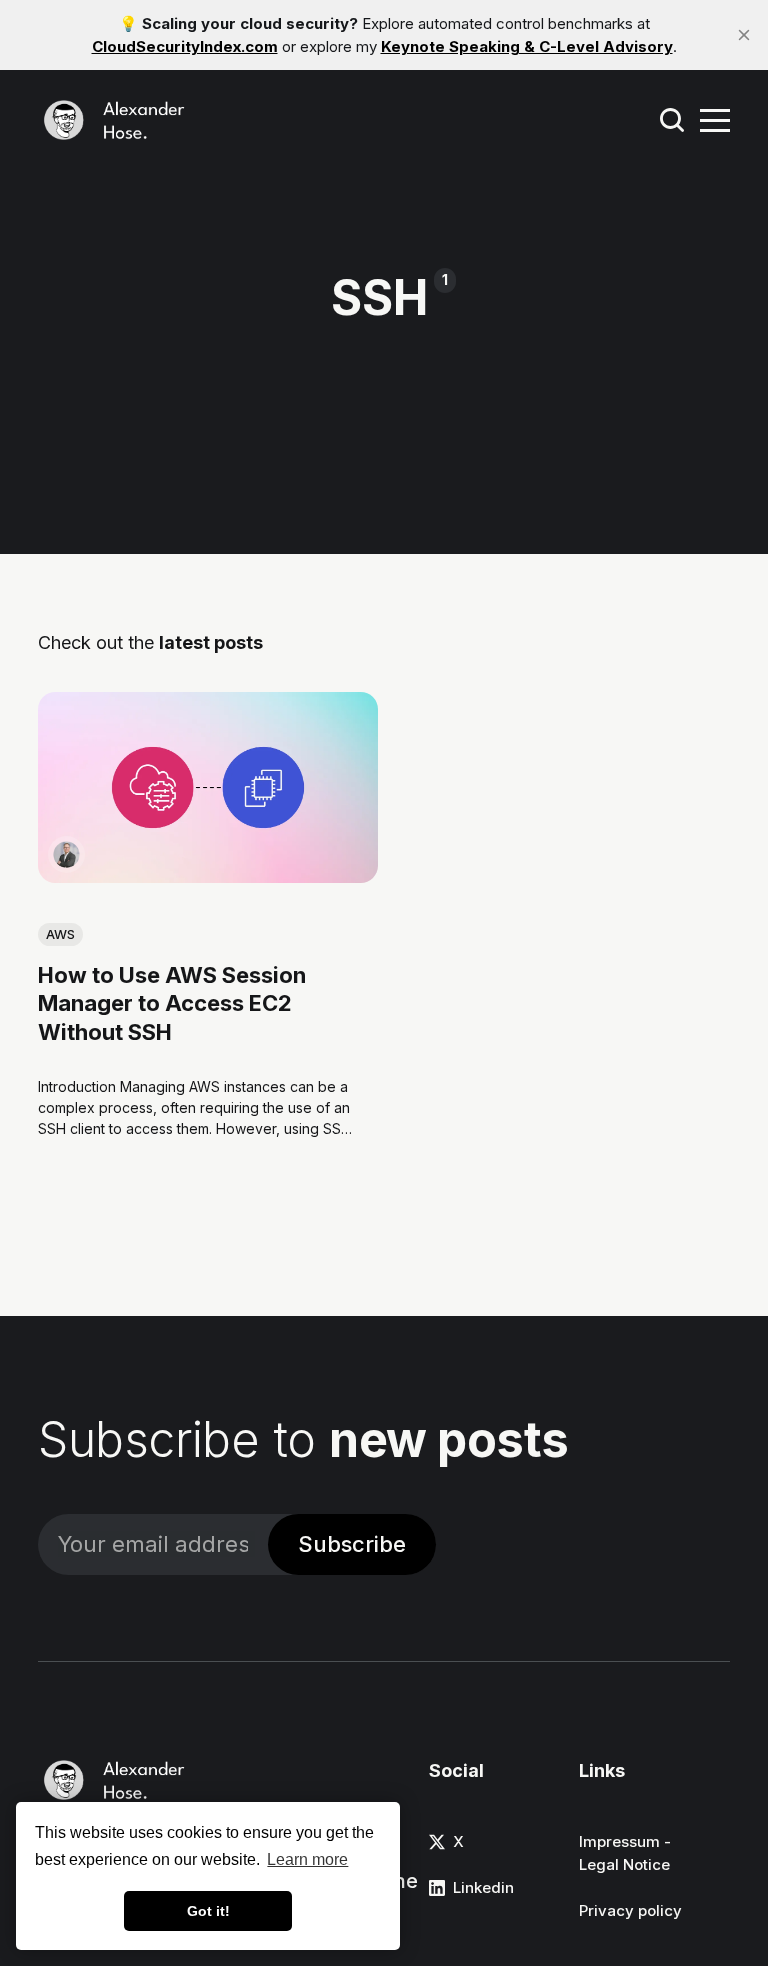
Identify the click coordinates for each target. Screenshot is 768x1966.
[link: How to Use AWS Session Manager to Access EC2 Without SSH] (208, 877)
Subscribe (352, 1544)
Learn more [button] (307, 1859)
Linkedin (483, 1887)
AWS (60, 934)
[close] (744, 35)
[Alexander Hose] (66, 855)
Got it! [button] (208, 1911)
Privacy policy (630, 1910)
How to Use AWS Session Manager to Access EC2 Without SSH (172, 1003)
